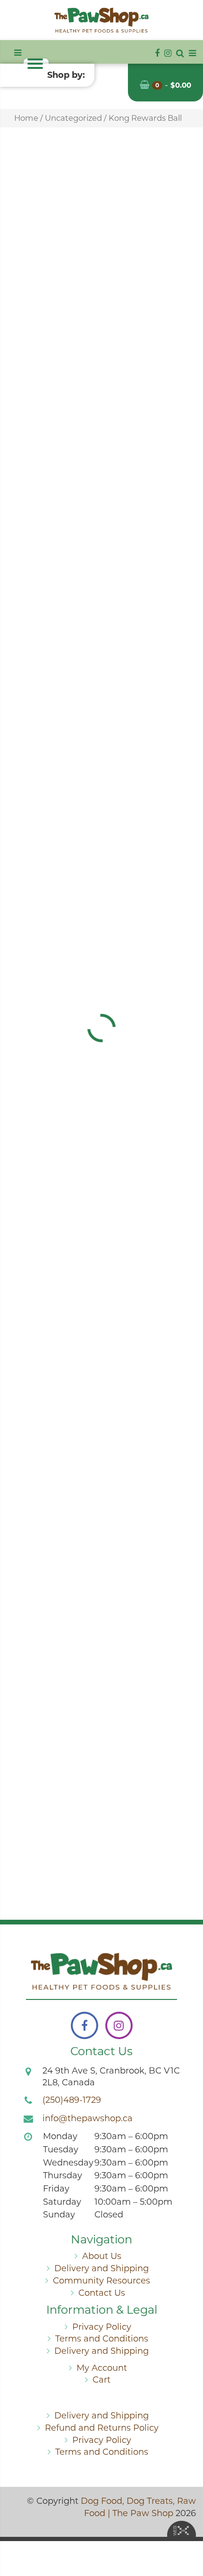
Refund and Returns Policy (102, 2428)
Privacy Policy (102, 2327)
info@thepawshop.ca (88, 2118)
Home (26, 118)
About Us (102, 2256)
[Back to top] (188, 2531)
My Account (102, 2368)
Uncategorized (73, 118)
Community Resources (101, 2281)
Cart (101, 2380)
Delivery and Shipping (101, 2268)
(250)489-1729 (72, 2100)
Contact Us (102, 2293)
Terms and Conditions (102, 2339)
